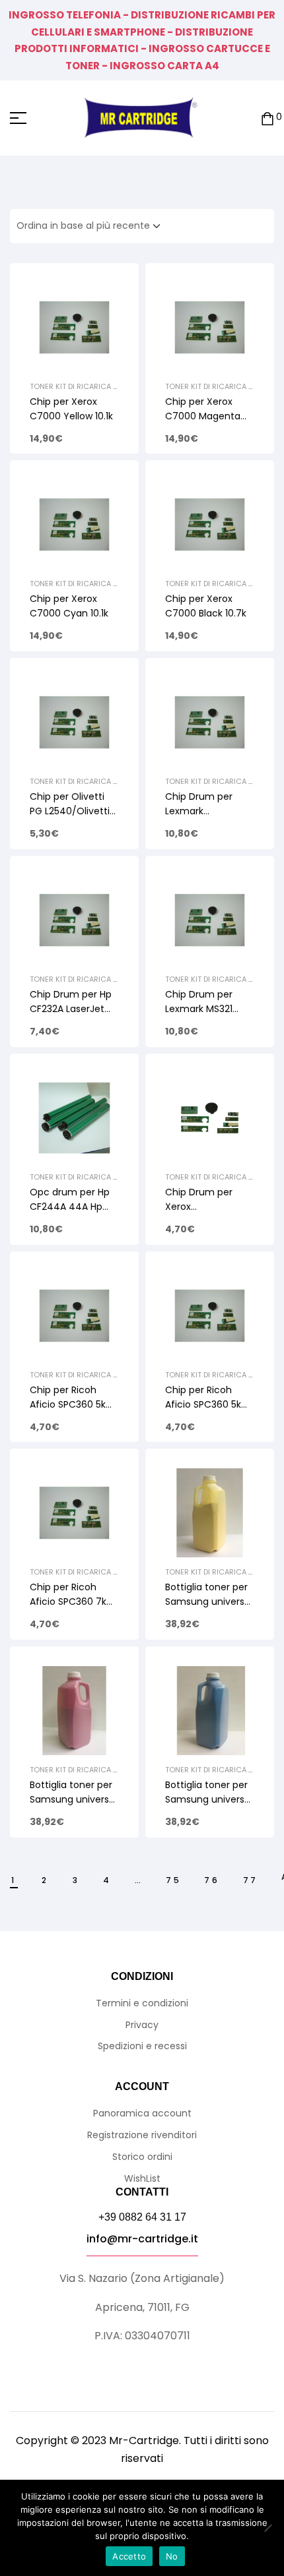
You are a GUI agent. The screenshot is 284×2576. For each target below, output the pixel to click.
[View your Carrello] (267, 118)
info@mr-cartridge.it (142, 2239)
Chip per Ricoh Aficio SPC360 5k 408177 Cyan (203, 1404)
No (172, 2556)
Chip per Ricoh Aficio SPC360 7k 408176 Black (68, 1602)
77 (251, 1880)
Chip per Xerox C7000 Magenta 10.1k (203, 416)
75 (173, 1880)
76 (212, 1880)
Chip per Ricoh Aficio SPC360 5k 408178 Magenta (68, 1404)
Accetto (129, 2556)
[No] (267, 2528)
